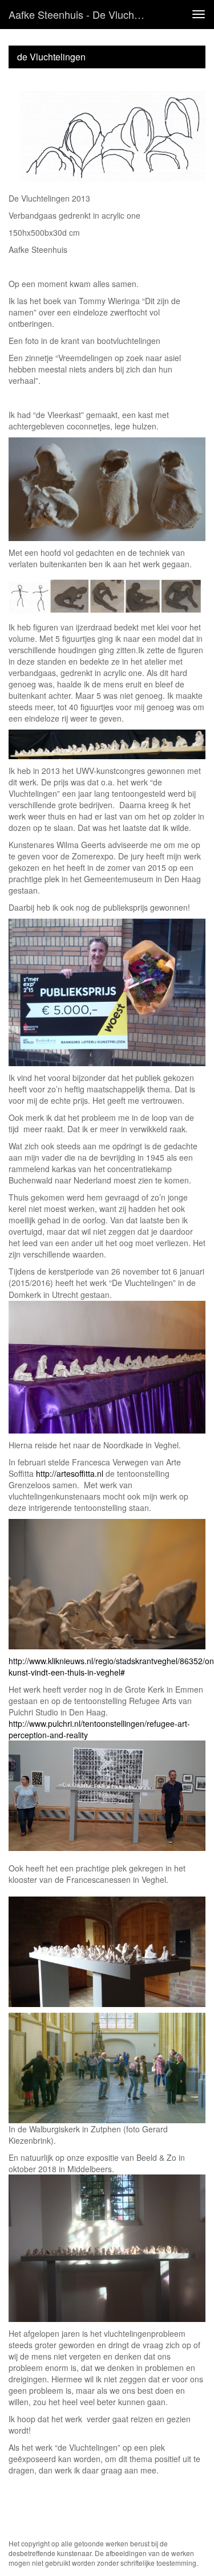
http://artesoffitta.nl (70, 1473)
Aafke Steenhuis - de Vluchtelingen (82, 14)
